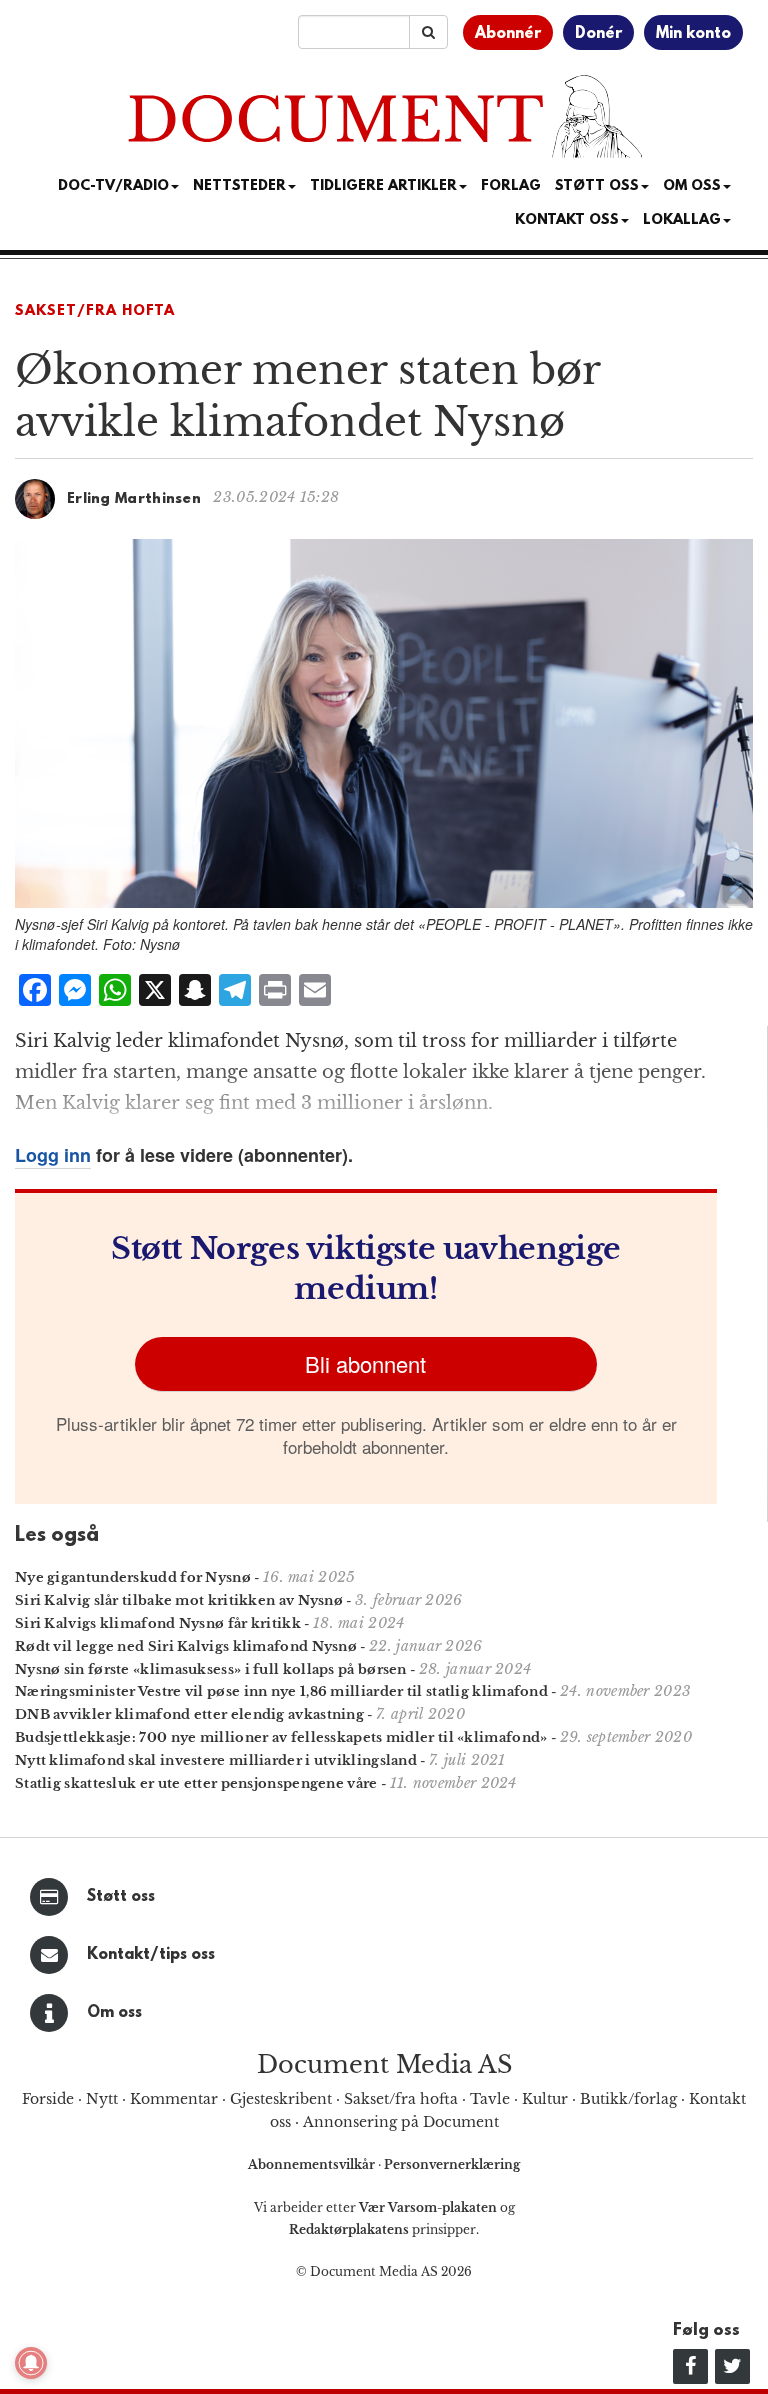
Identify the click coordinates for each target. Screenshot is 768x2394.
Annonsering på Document (401, 2122)
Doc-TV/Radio (113, 186)
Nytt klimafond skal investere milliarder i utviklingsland (216, 1760)
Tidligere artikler (383, 186)
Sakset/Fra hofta (95, 311)
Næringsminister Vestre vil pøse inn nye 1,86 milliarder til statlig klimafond (281, 1691)
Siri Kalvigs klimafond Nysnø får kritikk (158, 1623)
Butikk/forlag (628, 2099)
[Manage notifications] (31, 2363)
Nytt (102, 2099)
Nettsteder (239, 186)
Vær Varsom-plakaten (428, 2207)
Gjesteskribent (281, 2099)
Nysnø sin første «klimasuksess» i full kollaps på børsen (211, 1669)
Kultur (545, 2099)
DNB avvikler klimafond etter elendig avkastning (189, 1714)
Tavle (490, 2099)
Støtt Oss (597, 186)
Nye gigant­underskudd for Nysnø (133, 1577)
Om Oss (692, 186)
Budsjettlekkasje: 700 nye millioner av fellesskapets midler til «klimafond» (281, 1737)
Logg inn (53, 1155)
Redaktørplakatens (349, 2229)
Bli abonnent (365, 1363)
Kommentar (174, 2099)
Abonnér (508, 34)
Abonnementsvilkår (313, 2164)
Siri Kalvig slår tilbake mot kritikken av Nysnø (179, 1600)
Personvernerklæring (452, 2164)
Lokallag (682, 220)
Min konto (693, 34)
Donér (598, 34)
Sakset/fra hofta (401, 2099)
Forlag (511, 186)
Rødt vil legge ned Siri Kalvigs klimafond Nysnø (186, 1646)
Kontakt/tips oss (151, 1955)
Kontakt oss (567, 220)
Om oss (114, 2013)
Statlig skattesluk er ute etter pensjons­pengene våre (196, 1783)
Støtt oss (121, 1897)
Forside (48, 2099)
